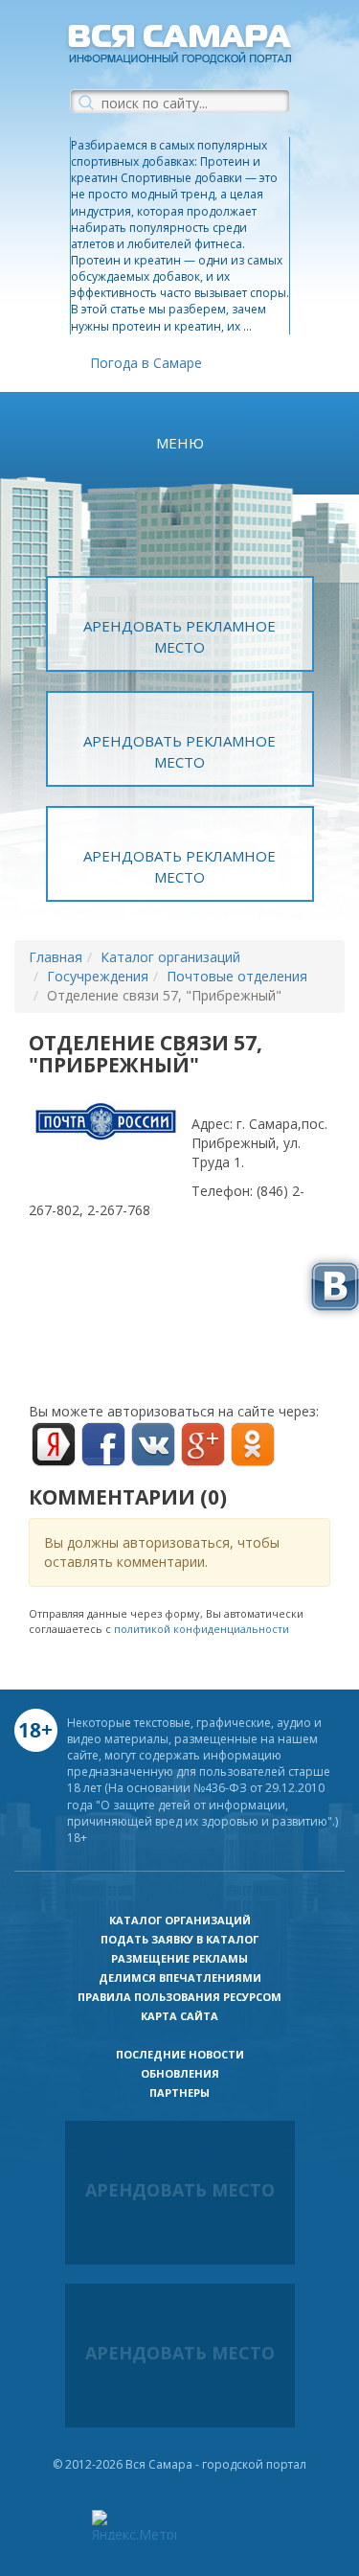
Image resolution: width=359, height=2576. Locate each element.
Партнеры (179, 2093)
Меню (180, 443)
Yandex (54, 1444)
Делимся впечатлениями (180, 1978)
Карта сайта (179, 2016)
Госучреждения (98, 976)
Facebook (103, 1444)
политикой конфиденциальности (202, 1629)
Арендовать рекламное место (179, 636)
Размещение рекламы (179, 1958)
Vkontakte (153, 1444)
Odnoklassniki (253, 1444)
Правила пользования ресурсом (179, 1997)
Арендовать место (180, 2190)
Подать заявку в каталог (179, 1939)
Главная (56, 957)
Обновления (180, 2073)
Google (203, 1444)
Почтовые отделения (237, 976)
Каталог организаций (170, 957)
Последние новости (180, 2054)
